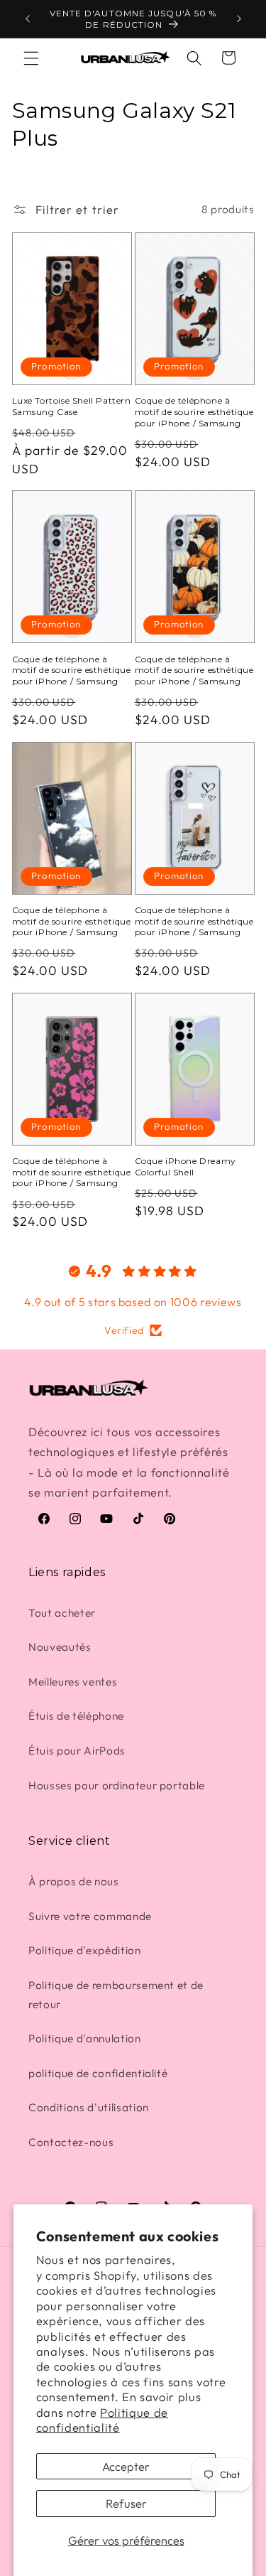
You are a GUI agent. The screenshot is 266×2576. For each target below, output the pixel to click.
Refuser (126, 2503)
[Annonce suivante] (239, 19)
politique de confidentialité (98, 2073)
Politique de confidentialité (102, 2420)
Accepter (126, 2466)
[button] (31, 58)
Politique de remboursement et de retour (116, 1995)
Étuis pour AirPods (77, 1751)
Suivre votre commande (90, 1916)
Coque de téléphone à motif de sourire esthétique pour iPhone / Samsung (194, 411)
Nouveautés (60, 1647)
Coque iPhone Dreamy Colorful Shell (185, 1166)
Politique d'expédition (85, 1950)
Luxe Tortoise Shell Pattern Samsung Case (72, 406)
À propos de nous (74, 1881)
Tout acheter (62, 1613)
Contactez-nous (71, 2142)
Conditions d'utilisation (89, 2107)
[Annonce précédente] (28, 19)
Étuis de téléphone (76, 1716)
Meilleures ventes (73, 1682)
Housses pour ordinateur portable (117, 1785)
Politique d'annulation (85, 2038)
